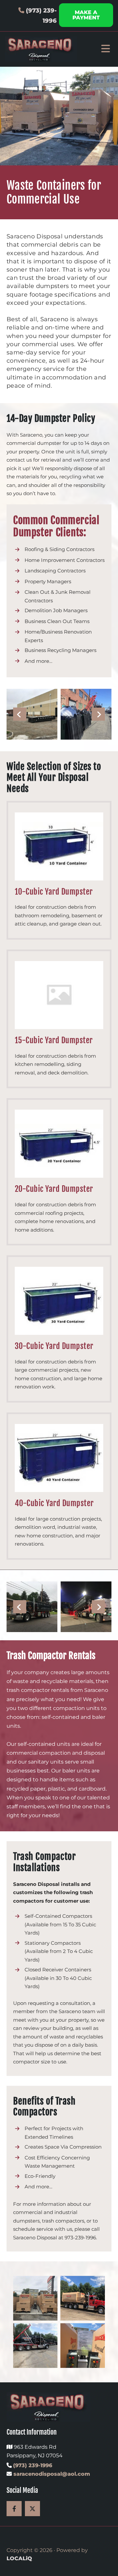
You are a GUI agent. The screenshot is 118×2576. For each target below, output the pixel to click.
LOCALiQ (19, 2558)
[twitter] (32, 2509)
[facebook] (14, 2509)
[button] (86, 15)
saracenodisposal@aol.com (51, 2474)
